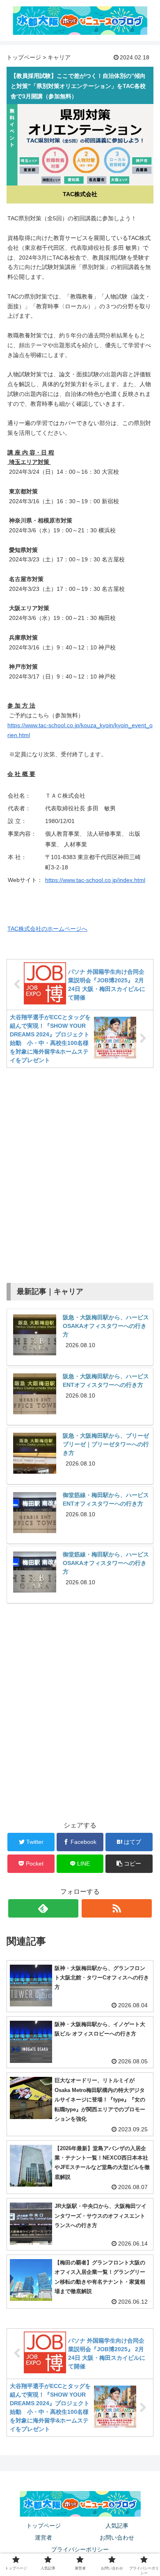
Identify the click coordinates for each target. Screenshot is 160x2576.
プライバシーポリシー (80, 2549)
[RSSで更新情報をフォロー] (117, 1908)
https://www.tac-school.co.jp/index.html (95, 880)
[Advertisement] (80, 1172)
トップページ (24, 57)
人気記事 (117, 2526)
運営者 (43, 2538)
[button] (129, 1864)
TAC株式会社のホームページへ (47, 929)
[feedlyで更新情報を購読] (43, 1908)
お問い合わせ (117, 2538)
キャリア (59, 57)
